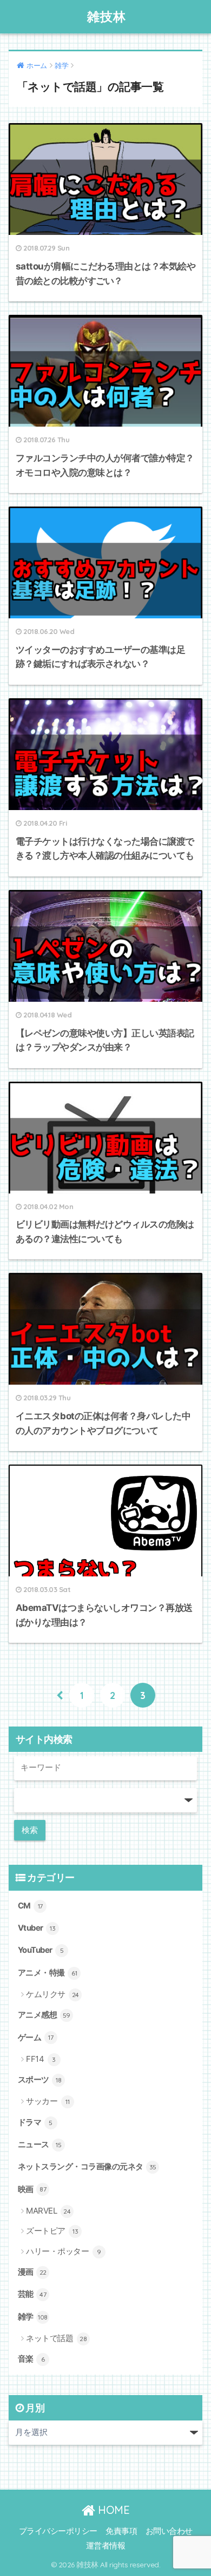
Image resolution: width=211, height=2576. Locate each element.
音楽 (31, 2359)
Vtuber (37, 1928)
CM (30, 1906)
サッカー (48, 2101)
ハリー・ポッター (63, 2251)
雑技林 (107, 16)
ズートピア (52, 2231)
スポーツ (40, 2080)
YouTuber (41, 1950)
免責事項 (121, 2531)
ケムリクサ (52, 1994)
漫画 (32, 2272)
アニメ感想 (44, 2015)
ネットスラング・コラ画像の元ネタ (87, 2167)
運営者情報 (106, 2546)
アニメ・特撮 (48, 1973)
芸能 (32, 2294)
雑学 (33, 2317)
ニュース (40, 2145)
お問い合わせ (169, 2531)
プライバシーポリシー (58, 2531)
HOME (112, 2510)
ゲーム (36, 2038)
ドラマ (35, 2122)
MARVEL (48, 2211)
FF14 (41, 2059)
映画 (32, 2189)
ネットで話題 (56, 2338)
